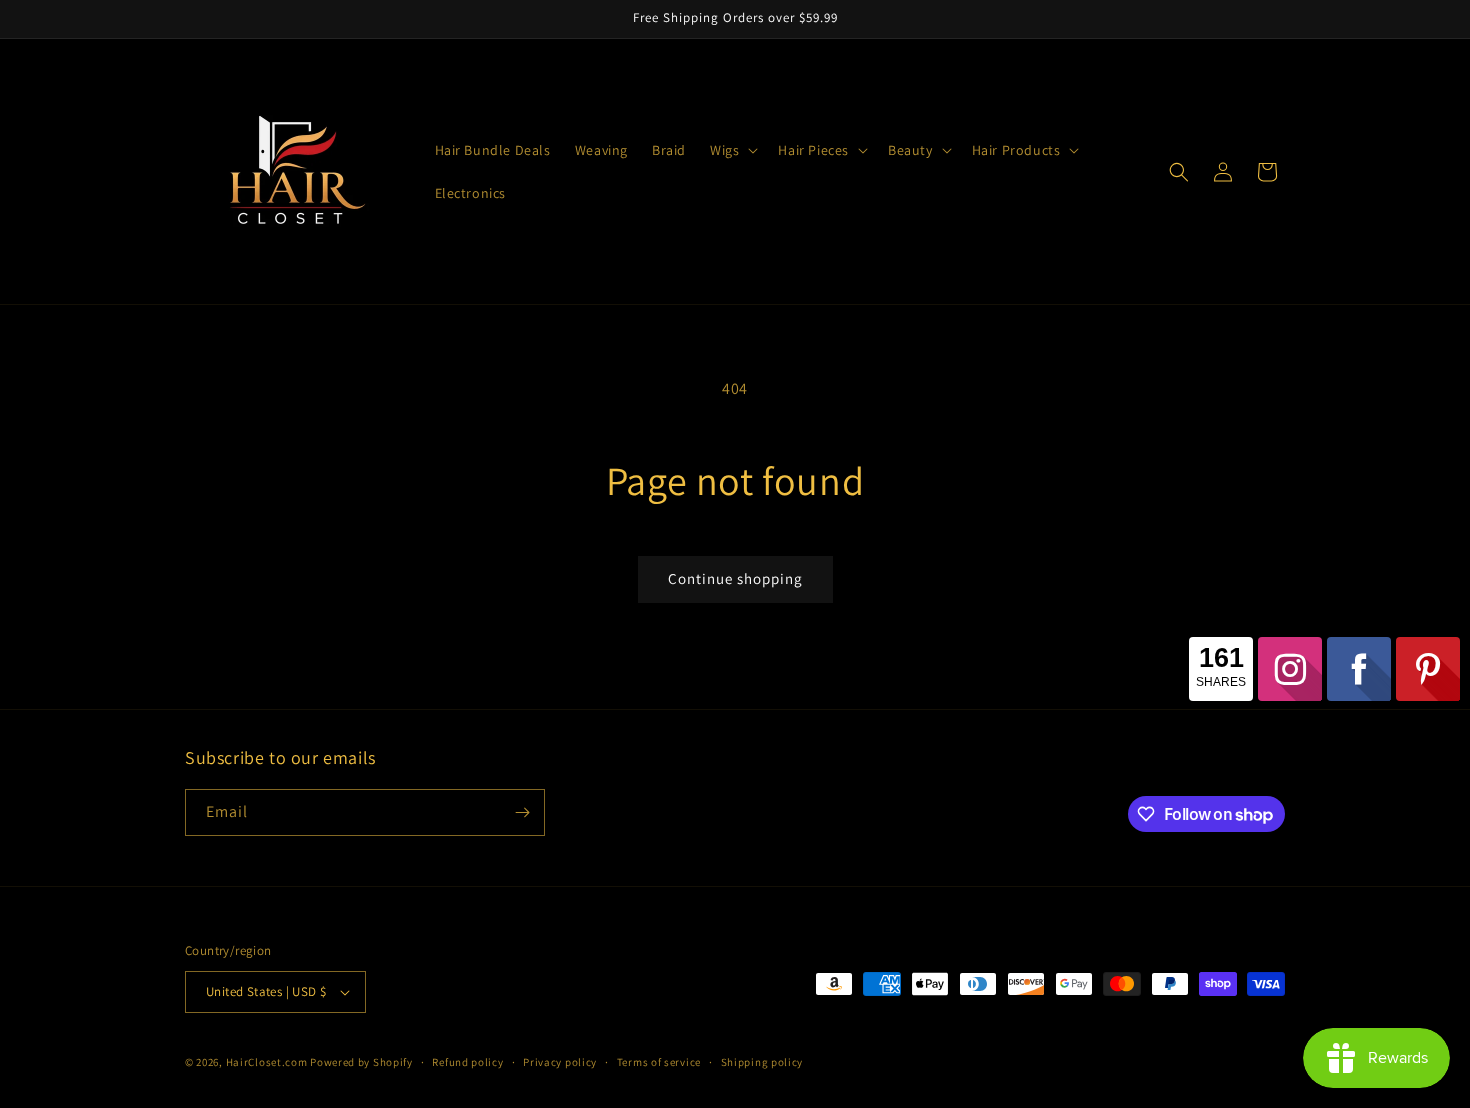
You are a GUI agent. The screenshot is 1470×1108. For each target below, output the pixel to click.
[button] (732, 150)
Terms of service (659, 1062)
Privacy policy (560, 1062)
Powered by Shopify (361, 1062)
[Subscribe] (522, 812)
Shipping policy (762, 1062)
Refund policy (467, 1062)
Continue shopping (735, 578)
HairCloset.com (267, 1062)
